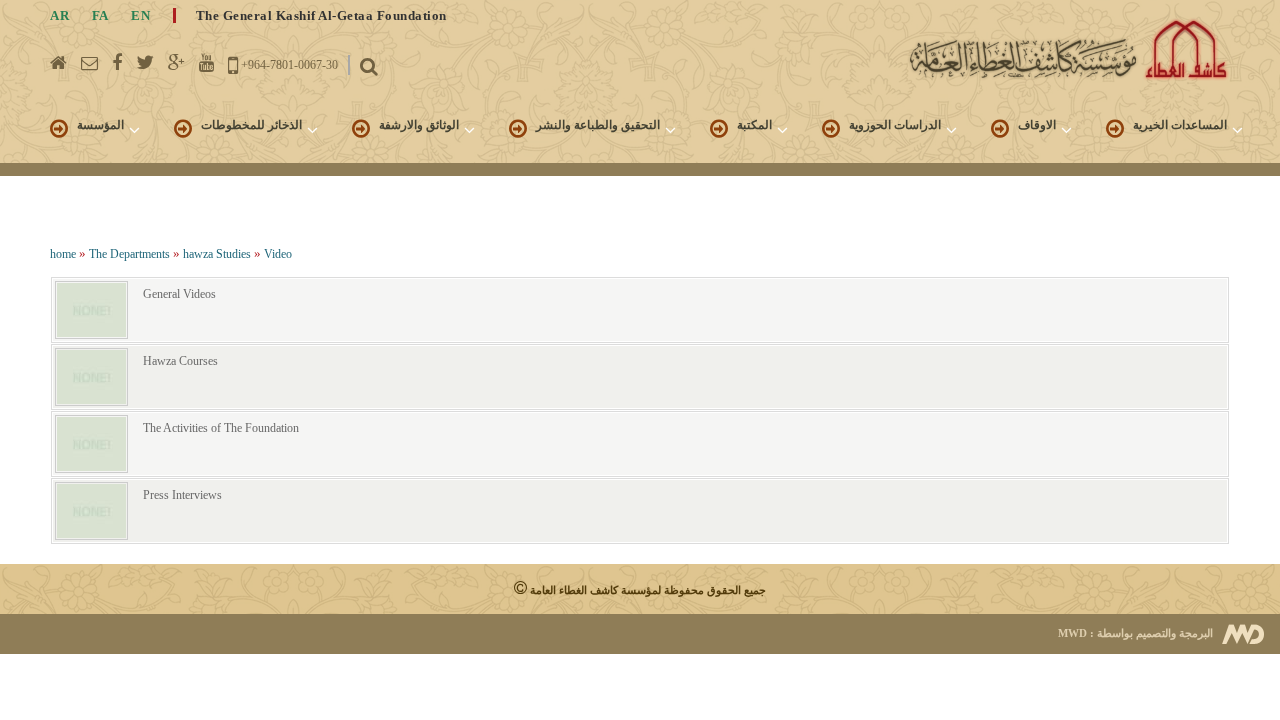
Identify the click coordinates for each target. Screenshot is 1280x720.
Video (278, 254)
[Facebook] (117, 63)
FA (100, 15)
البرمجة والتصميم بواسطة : (1135, 633)
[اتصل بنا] (89, 63)
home (63, 254)
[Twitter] (145, 63)
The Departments (129, 254)
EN (140, 15)
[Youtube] (206, 63)
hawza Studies (217, 254)
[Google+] (176, 63)
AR (59, 15)
